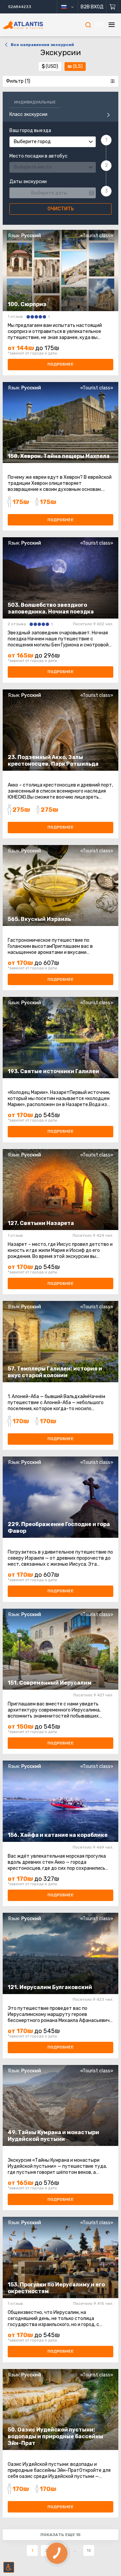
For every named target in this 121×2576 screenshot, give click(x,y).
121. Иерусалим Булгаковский (50, 1987)
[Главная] (32, 25)
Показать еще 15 (61, 2535)
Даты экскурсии (28, 182)
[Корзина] (112, 7)
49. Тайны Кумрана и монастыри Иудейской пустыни (53, 2136)
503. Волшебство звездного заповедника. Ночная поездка (51, 608)
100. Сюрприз (27, 304)
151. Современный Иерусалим (50, 1683)
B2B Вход (92, 7)
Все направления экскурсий (42, 45)
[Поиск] (88, 25)
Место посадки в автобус (38, 156)
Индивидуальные (35, 102)
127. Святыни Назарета (41, 1223)
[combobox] (53, 142)
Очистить (61, 209)
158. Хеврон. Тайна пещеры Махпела (59, 456)
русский (70, 7)
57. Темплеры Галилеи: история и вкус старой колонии (55, 1372)
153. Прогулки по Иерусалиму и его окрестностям (56, 2288)
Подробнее (61, 364)
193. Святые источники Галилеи (53, 1071)
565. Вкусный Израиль (39, 919)
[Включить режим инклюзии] (9, 2567)
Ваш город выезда (30, 131)
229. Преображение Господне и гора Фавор (59, 1528)
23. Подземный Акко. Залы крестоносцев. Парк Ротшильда (53, 761)
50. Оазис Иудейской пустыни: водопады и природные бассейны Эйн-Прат (55, 2436)
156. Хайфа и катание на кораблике (58, 1835)
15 (89, 2550)
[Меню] (112, 25)
